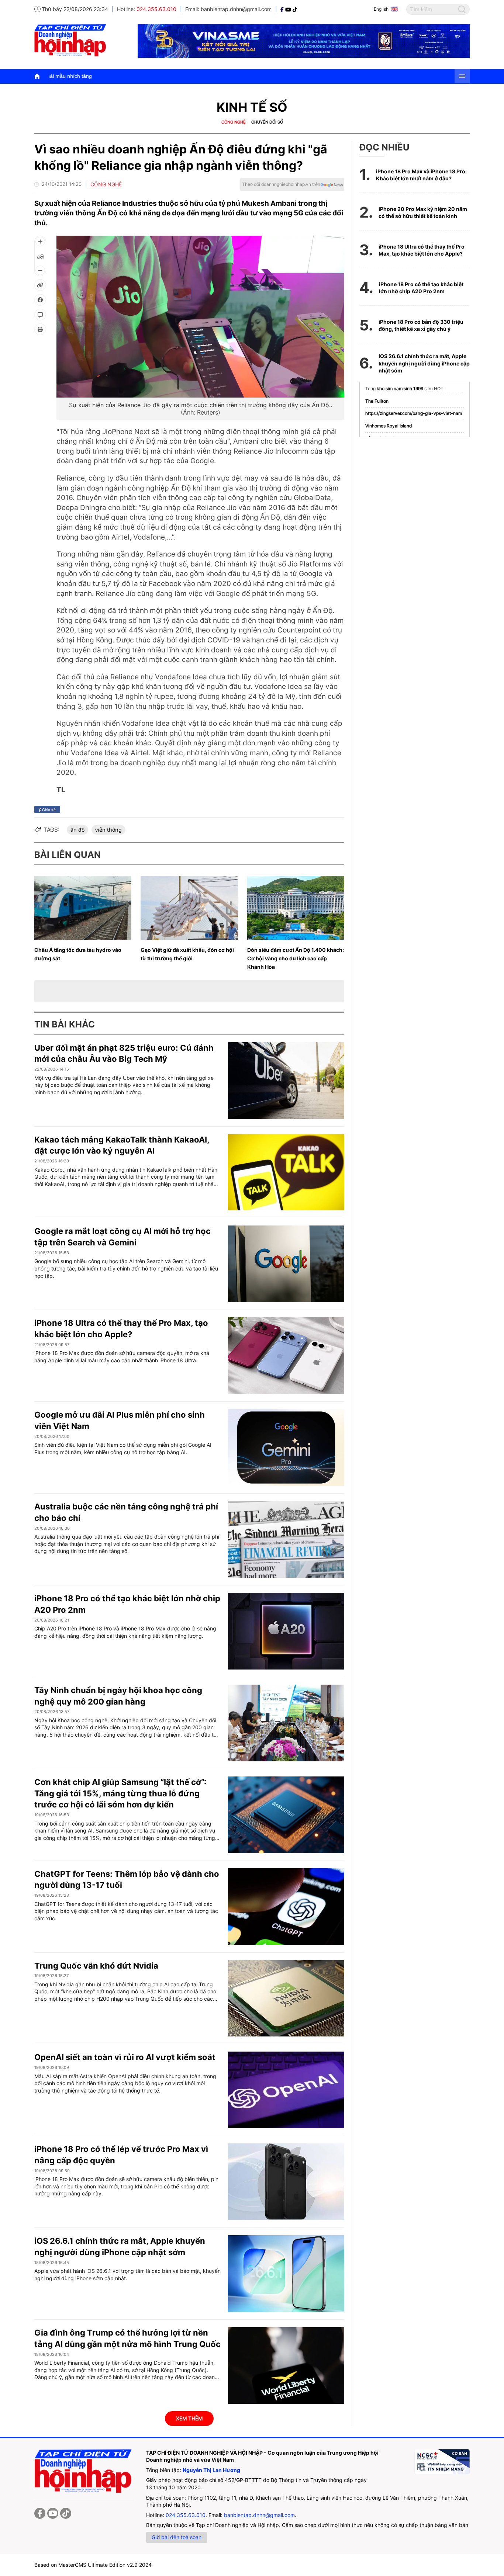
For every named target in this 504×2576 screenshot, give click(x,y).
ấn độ (77, 830)
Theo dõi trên (281, 184)
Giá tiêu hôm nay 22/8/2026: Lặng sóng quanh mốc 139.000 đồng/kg (293, 76)
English (381, 9)
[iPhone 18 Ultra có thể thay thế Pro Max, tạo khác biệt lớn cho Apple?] (286, 1356)
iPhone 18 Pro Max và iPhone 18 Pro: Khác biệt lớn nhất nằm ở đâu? (421, 175)
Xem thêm (189, 2418)
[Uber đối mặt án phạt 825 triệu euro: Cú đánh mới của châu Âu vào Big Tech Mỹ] (286, 1081)
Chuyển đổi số (267, 122)
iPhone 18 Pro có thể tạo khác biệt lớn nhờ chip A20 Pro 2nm (421, 288)
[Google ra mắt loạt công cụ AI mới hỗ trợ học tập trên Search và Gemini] (286, 1264)
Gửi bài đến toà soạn (177, 2537)
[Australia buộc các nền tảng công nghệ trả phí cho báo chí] (286, 1539)
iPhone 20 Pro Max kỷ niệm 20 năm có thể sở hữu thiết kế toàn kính (423, 213)
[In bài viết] (40, 329)
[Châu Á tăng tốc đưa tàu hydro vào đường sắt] (83, 908)
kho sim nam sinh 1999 (400, 389)
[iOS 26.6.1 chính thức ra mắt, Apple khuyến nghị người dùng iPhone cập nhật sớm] (286, 2274)
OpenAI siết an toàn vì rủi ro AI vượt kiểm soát (125, 2057)
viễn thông (108, 830)
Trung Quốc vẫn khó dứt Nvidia (96, 1966)
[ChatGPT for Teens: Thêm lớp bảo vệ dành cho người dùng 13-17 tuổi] (286, 1907)
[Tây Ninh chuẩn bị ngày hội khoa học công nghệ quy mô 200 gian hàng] (286, 1723)
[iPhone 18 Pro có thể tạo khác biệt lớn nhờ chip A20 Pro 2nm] (286, 1631)
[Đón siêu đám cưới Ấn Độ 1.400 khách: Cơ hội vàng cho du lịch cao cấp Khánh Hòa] (296, 908)
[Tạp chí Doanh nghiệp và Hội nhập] (283, 9)
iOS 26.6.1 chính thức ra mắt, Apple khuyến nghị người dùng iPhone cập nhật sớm (424, 363)
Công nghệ (234, 122)
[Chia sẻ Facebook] (40, 300)
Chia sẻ (48, 809)
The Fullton (377, 401)
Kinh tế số (252, 107)
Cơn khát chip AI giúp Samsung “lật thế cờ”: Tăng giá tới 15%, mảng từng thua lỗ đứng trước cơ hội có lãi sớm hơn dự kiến (120, 1793)
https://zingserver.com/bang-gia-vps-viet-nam (414, 413)
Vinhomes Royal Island (389, 426)
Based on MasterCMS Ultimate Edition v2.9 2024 (93, 2565)
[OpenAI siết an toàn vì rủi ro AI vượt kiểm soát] (286, 2090)
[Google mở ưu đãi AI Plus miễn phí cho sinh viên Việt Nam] (286, 1448)
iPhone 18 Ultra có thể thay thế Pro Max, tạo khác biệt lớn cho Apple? (422, 250)
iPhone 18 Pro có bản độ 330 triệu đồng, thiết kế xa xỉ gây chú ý (421, 325)
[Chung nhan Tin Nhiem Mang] (442, 2462)
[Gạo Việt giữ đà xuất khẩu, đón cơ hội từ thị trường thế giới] (189, 908)
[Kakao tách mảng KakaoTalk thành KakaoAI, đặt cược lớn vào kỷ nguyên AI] (286, 1172)
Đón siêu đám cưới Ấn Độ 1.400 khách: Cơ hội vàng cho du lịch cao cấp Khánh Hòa (296, 958)
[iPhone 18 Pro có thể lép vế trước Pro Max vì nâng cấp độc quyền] (286, 2182)
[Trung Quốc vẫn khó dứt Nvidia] (286, 1998)
